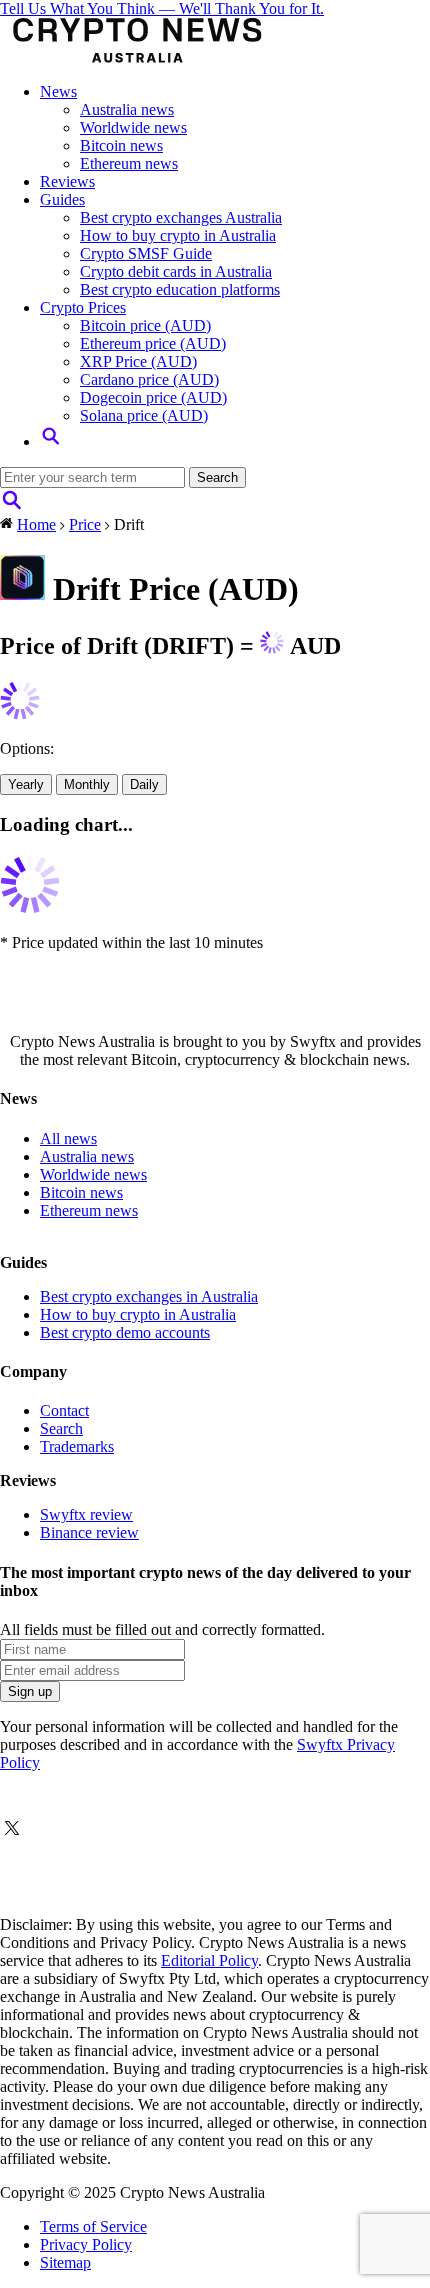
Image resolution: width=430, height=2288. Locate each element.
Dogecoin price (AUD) (153, 397)
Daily (144, 784)
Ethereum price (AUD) (153, 343)
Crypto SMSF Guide (146, 253)
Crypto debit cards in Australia (176, 271)
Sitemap (65, 2262)
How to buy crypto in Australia (178, 235)
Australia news (127, 109)
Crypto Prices (83, 307)
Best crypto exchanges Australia (181, 217)
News (58, 91)
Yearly (26, 784)
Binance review (89, 1532)
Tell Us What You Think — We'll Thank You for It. (162, 8)
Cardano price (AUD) (149, 379)
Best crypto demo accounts (125, 1332)
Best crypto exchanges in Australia (149, 1296)
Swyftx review (86, 1514)
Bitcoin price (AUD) (145, 325)
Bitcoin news (121, 145)
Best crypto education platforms (180, 289)
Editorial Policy (209, 1960)
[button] (51, 441)
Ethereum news (129, 163)
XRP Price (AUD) (138, 361)
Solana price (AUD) (144, 415)
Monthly (87, 784)
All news (68, 1138)
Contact (64, 1410)
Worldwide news (133, 127)
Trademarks (77, 1446)
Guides (62, 199)
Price (85, 524)
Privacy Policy (86, 2244)
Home (36, 524)
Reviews (67, 181)
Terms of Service (93, 2226)
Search (61, 1428)
